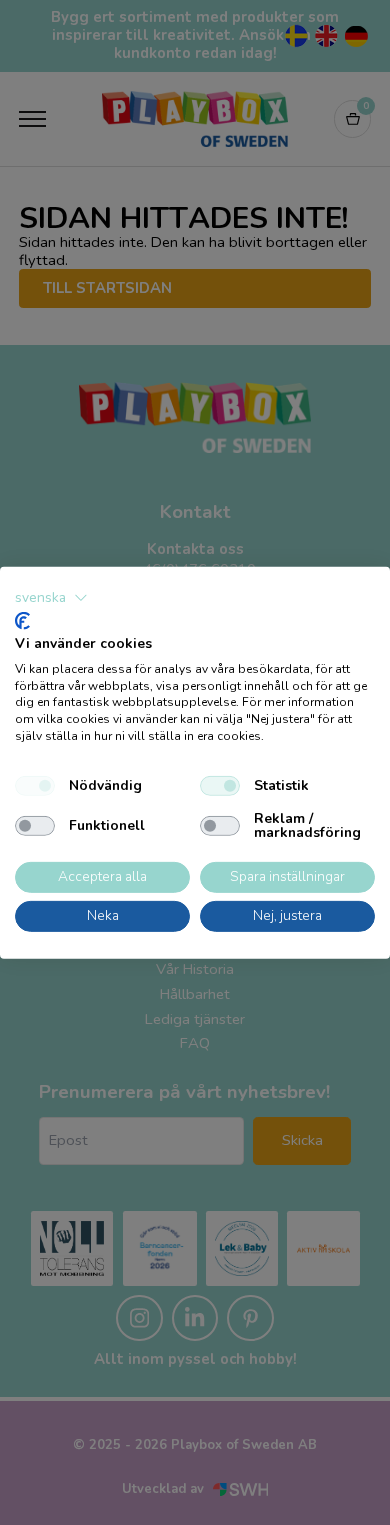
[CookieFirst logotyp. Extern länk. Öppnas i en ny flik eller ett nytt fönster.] (22, 621)
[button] (51, 597)
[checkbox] (35, 786)
